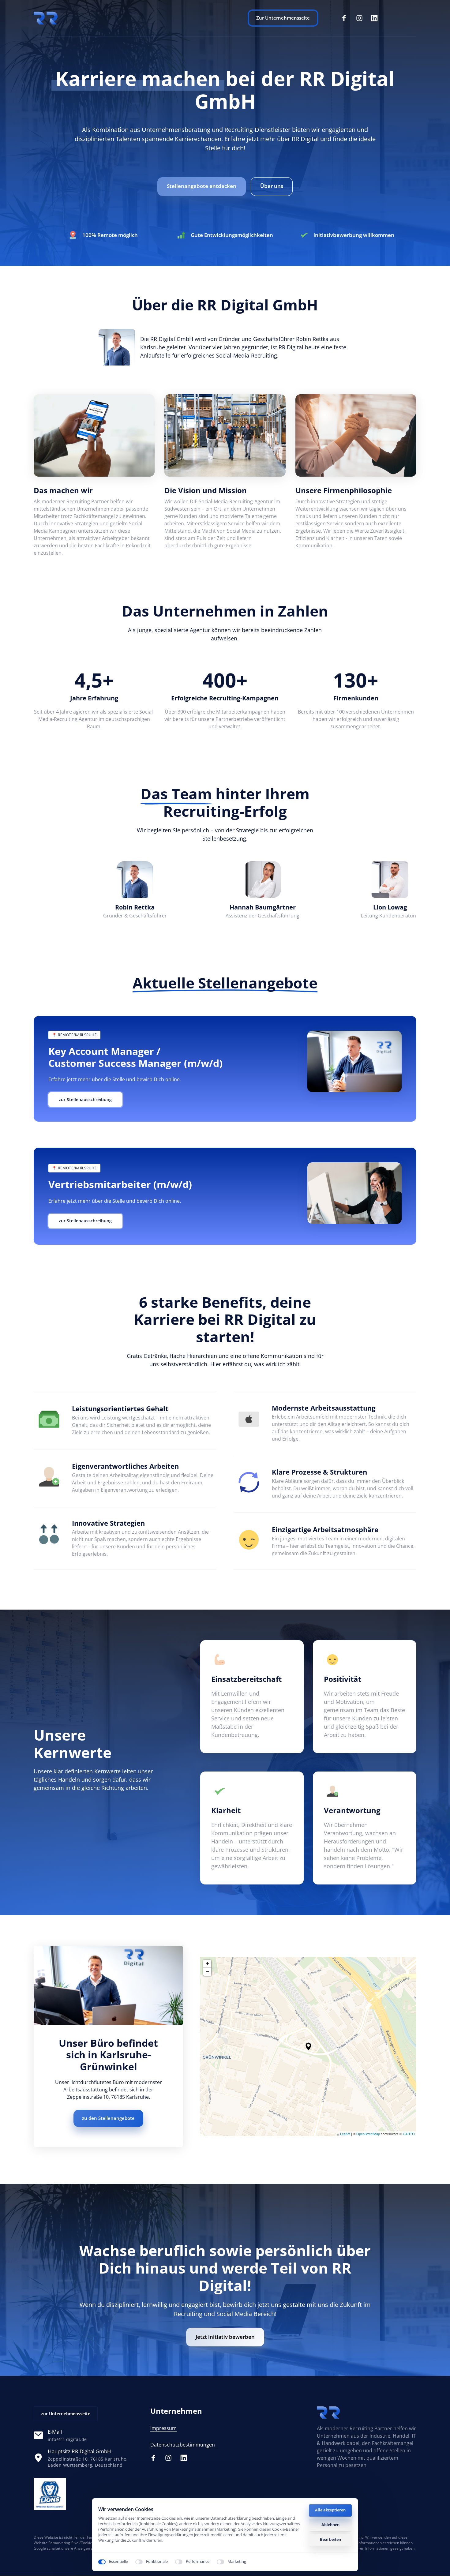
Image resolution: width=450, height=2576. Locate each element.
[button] (308, 2046)
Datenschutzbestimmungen (183, 2445)
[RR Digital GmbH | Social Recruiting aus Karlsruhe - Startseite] (50, 2494)
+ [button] (207, 1964)
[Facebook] (346, 18)
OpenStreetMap (368, 2134)
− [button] (207, 1972)
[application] (308, 2046)
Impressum (163, 2428)
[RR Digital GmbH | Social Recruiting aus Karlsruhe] (46, 18)
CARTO (409, 2134)
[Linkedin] (377, 18)
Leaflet (345, 2134)
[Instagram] (362, 18)
